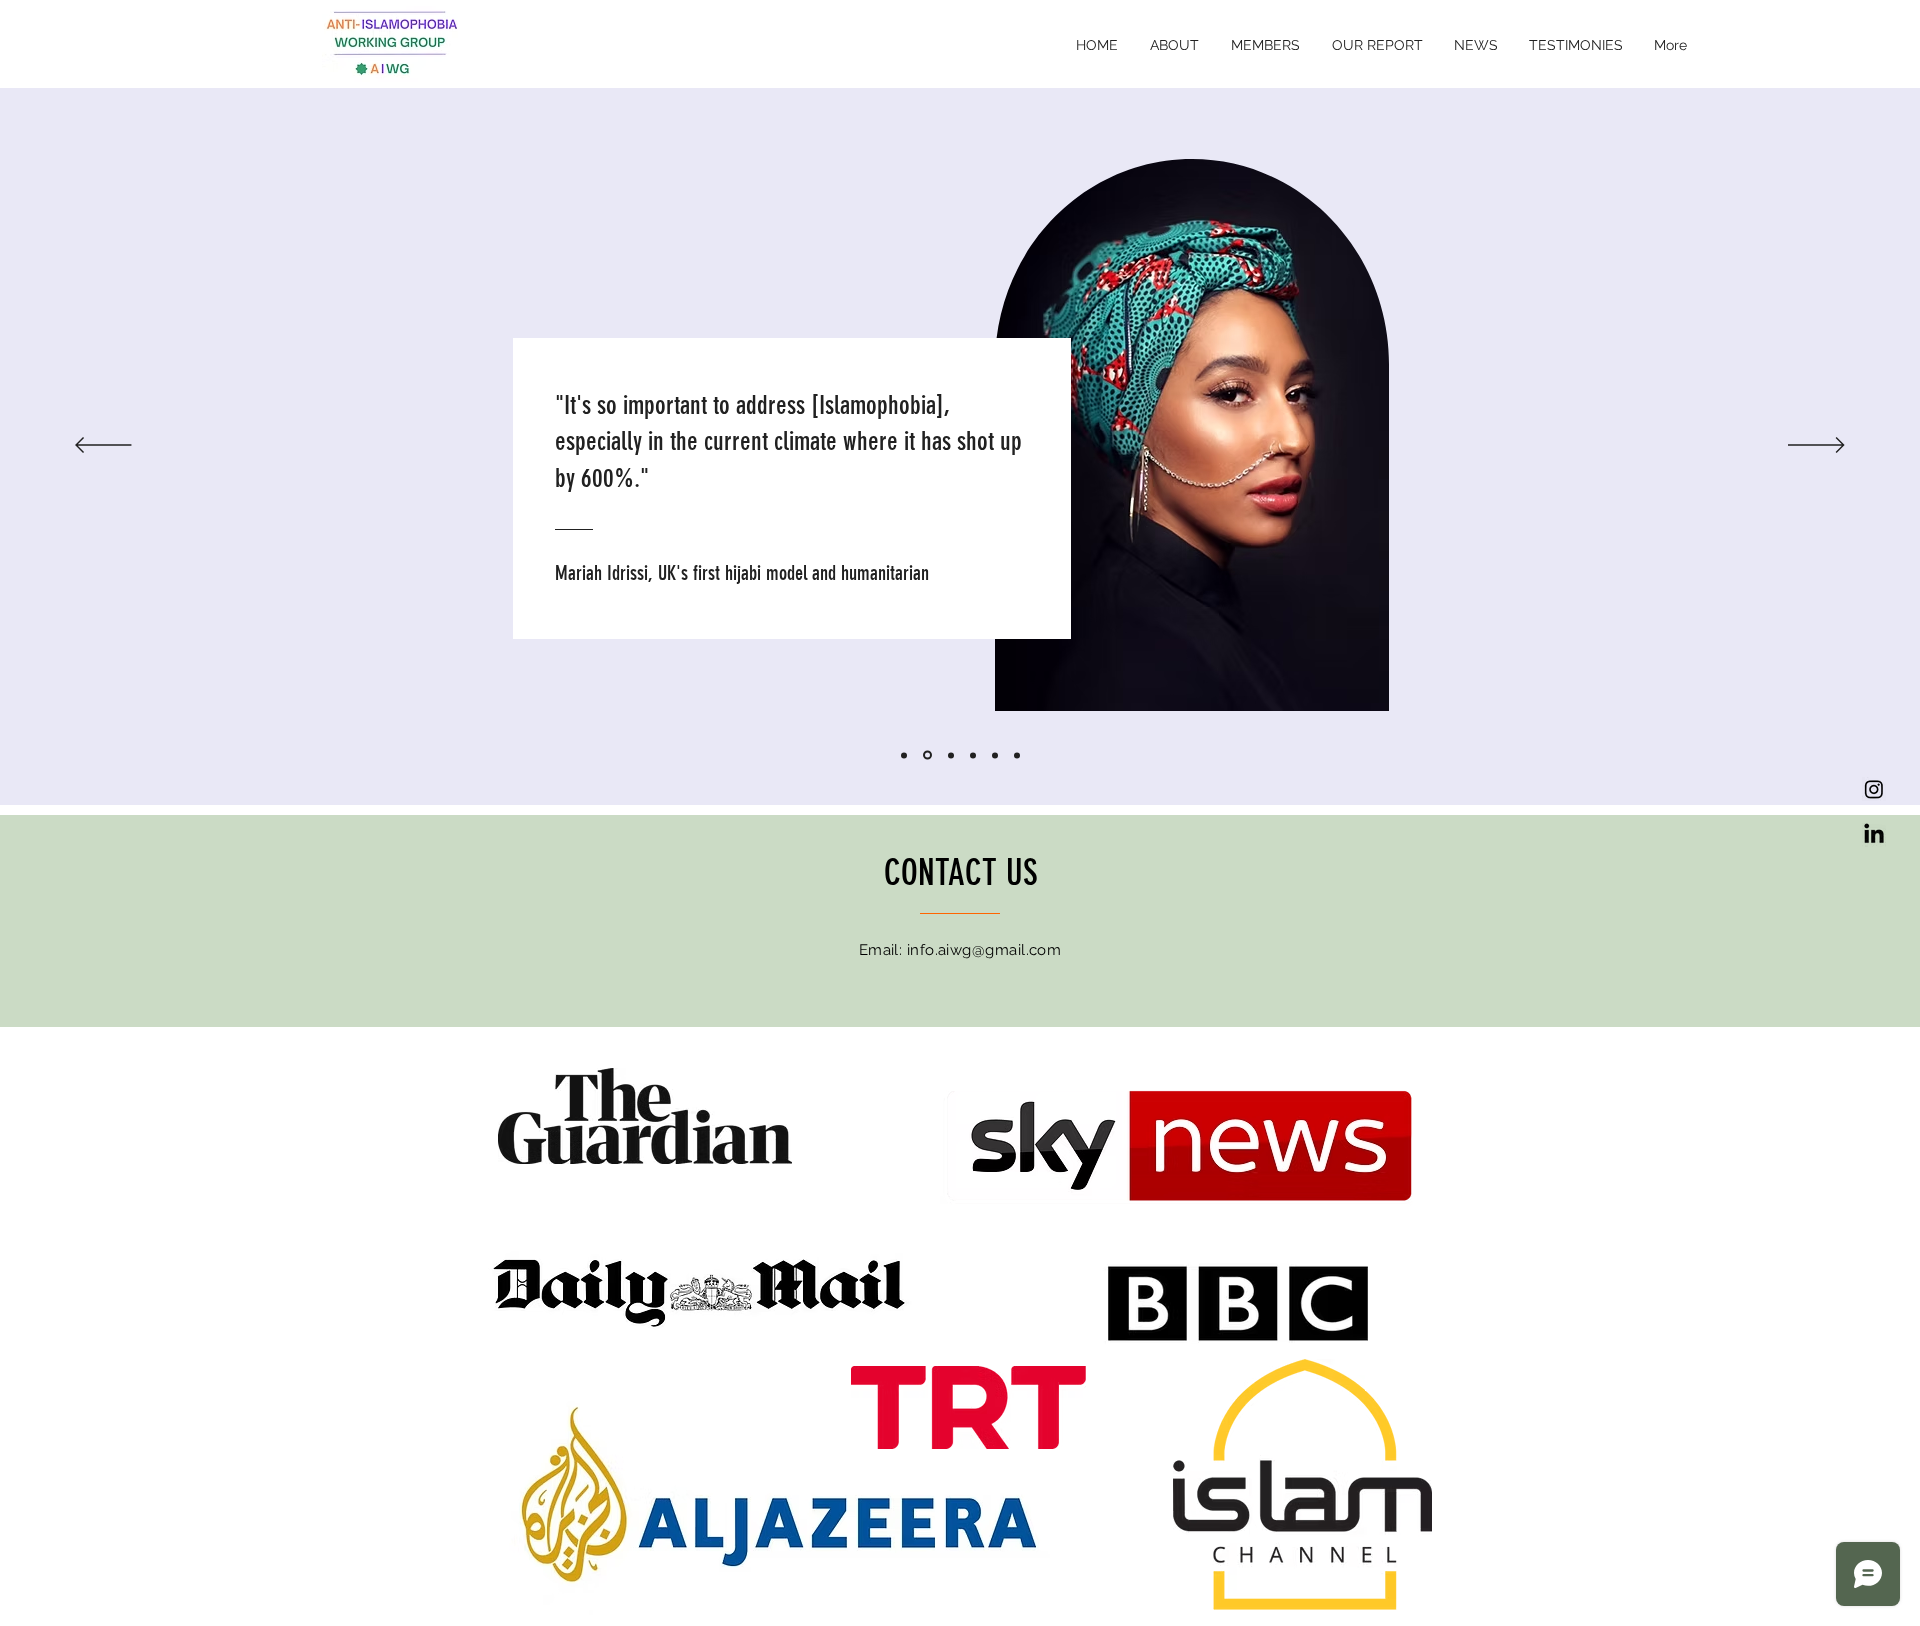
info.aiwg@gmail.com (984, 950)
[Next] (1816, 446)
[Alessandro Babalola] (904, 755)
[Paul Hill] (1017, 755)
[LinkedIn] (1874, 835)
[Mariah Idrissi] (927, 755)
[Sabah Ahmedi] (951, 755)
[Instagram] (1874, 789)
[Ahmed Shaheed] (995, 755)
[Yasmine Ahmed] (973, 755)
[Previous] (103, 446)
